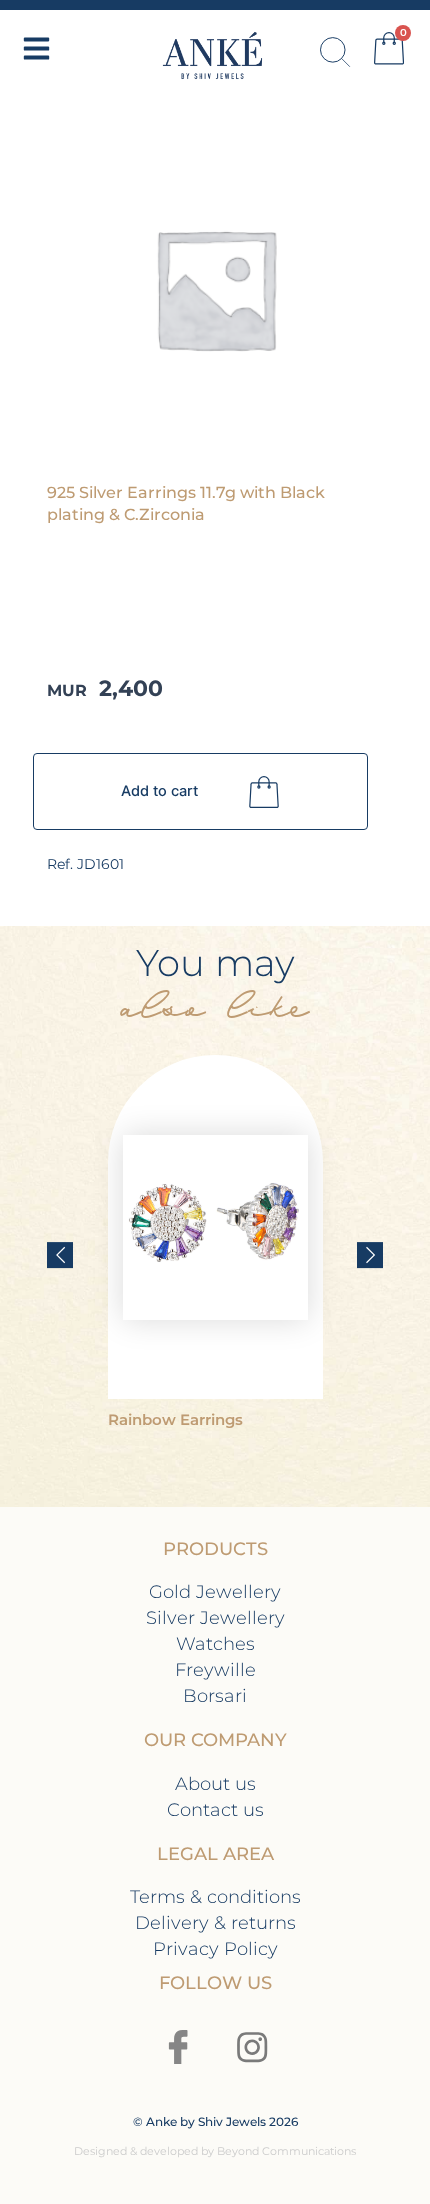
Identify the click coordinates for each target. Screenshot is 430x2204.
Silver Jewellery (215, 1617)
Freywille (215, 1669)
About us (215, 1783)
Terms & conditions (215, 1896)
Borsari (215, 1695)
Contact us (215, 1809)
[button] (60, 1255)
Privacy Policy (215, 1948)
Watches (215, 1643)
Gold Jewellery (215, 1591)
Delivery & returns (215, 1922)
